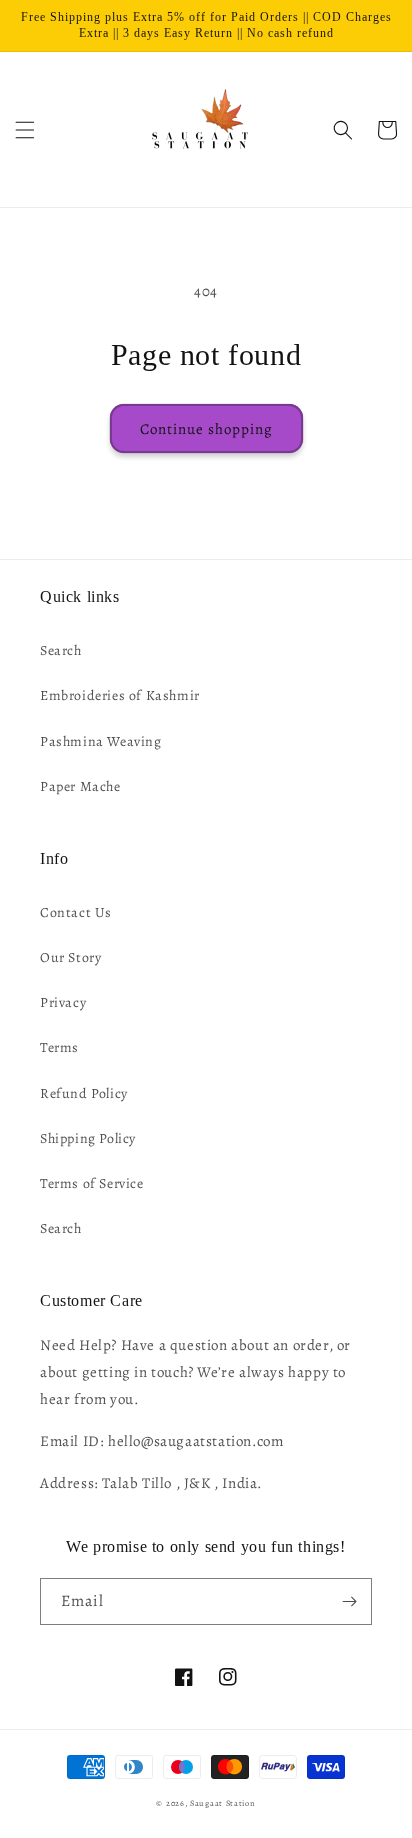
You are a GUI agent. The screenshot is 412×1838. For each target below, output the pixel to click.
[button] (25, 130)
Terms (59, 1047)
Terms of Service (92, 1183)
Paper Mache (80, 786)
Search (61, 650)
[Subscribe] (349, 1601)
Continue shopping (206, 429)
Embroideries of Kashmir (120, 695)
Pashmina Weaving (101, 741)
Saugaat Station (223, 1803)
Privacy (63, 1002)
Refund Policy (84, 1093)
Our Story (70, 957)
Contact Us (76, 912)
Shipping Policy (88, 1138)
